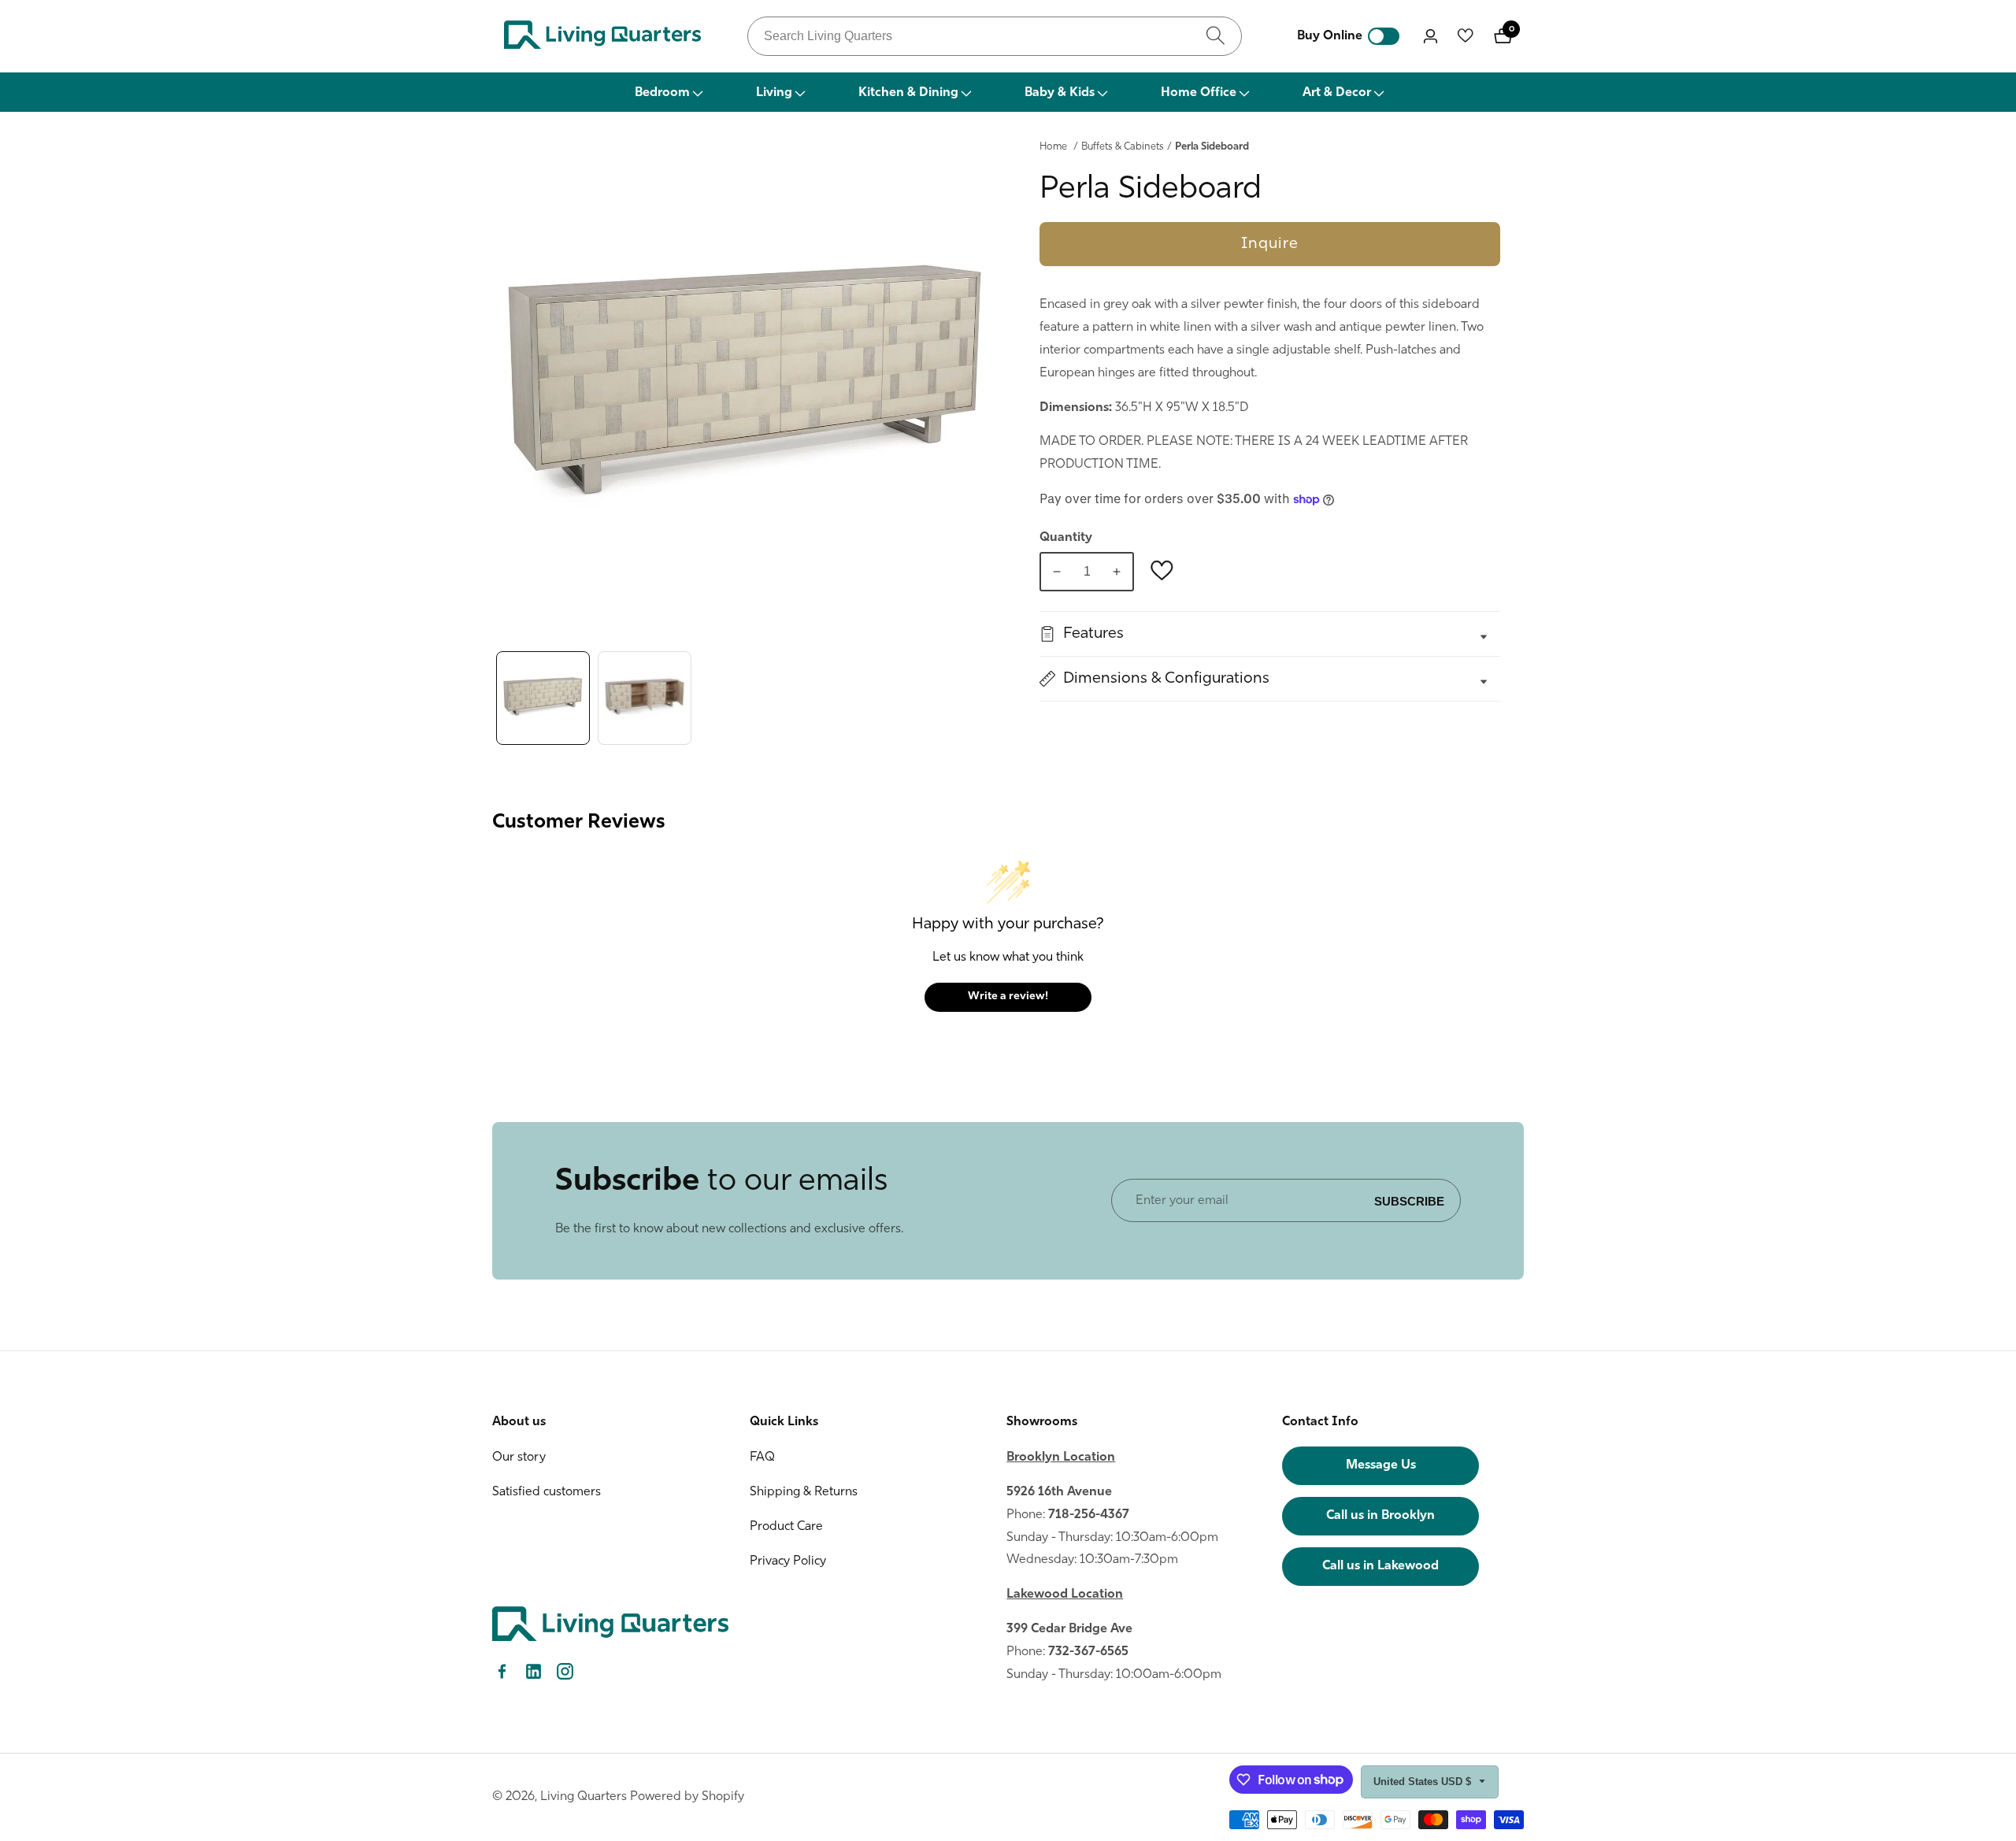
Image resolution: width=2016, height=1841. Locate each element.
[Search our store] (1216, 36)
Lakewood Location (1065, 1595)
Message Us (1381, 1465)
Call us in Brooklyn (1380, 1516)
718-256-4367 (1089, 1515)
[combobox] (995, 36)
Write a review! (1008, 996)
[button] (668, 92)
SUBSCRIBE (1409, 1200)
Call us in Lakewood (1380, 1566)
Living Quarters (584, 1797)
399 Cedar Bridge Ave (1069, 1629)
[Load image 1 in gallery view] (543, 698)
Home (1053, 147)
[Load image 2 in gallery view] (645, 698)
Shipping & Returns (804, 1492)
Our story (519, 1458)
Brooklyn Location (1061, 1458)
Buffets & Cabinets (1123, 147)
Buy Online (1330, 36)
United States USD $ (1424, 1782)
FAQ (762, 1458)
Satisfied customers (547, 1492)
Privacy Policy (788, 1561)
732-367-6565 (1088, 1652)
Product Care (786, 1527)
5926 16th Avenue (1059, 1492)
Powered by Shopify (687, 1797)
